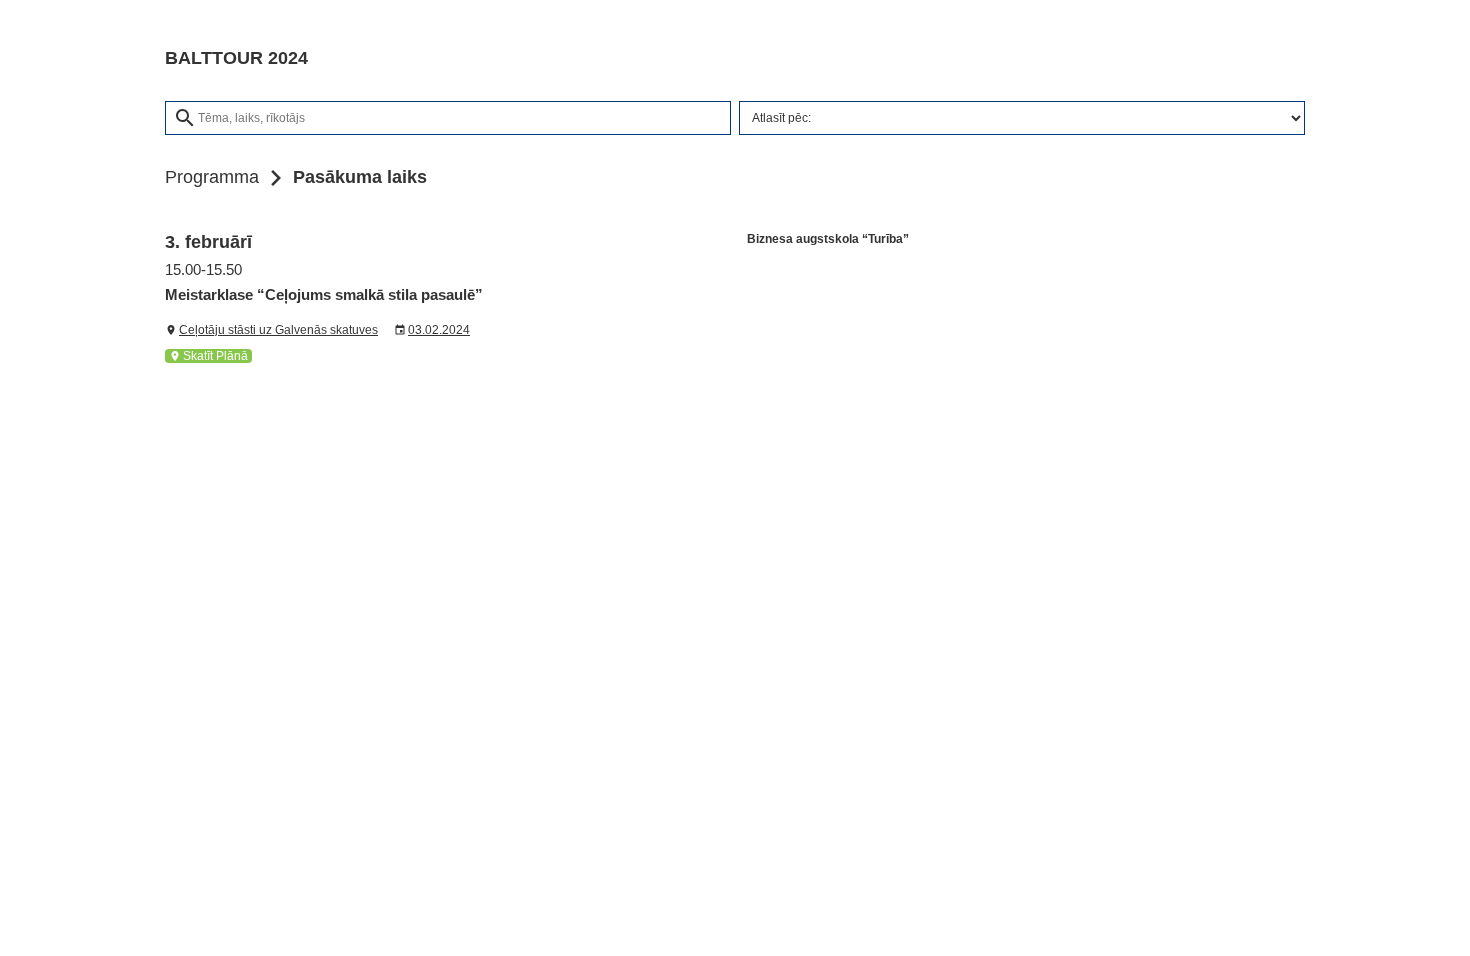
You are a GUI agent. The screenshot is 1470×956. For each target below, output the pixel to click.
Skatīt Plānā (208, 356)
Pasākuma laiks (360, 177)
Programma (212, 177)
